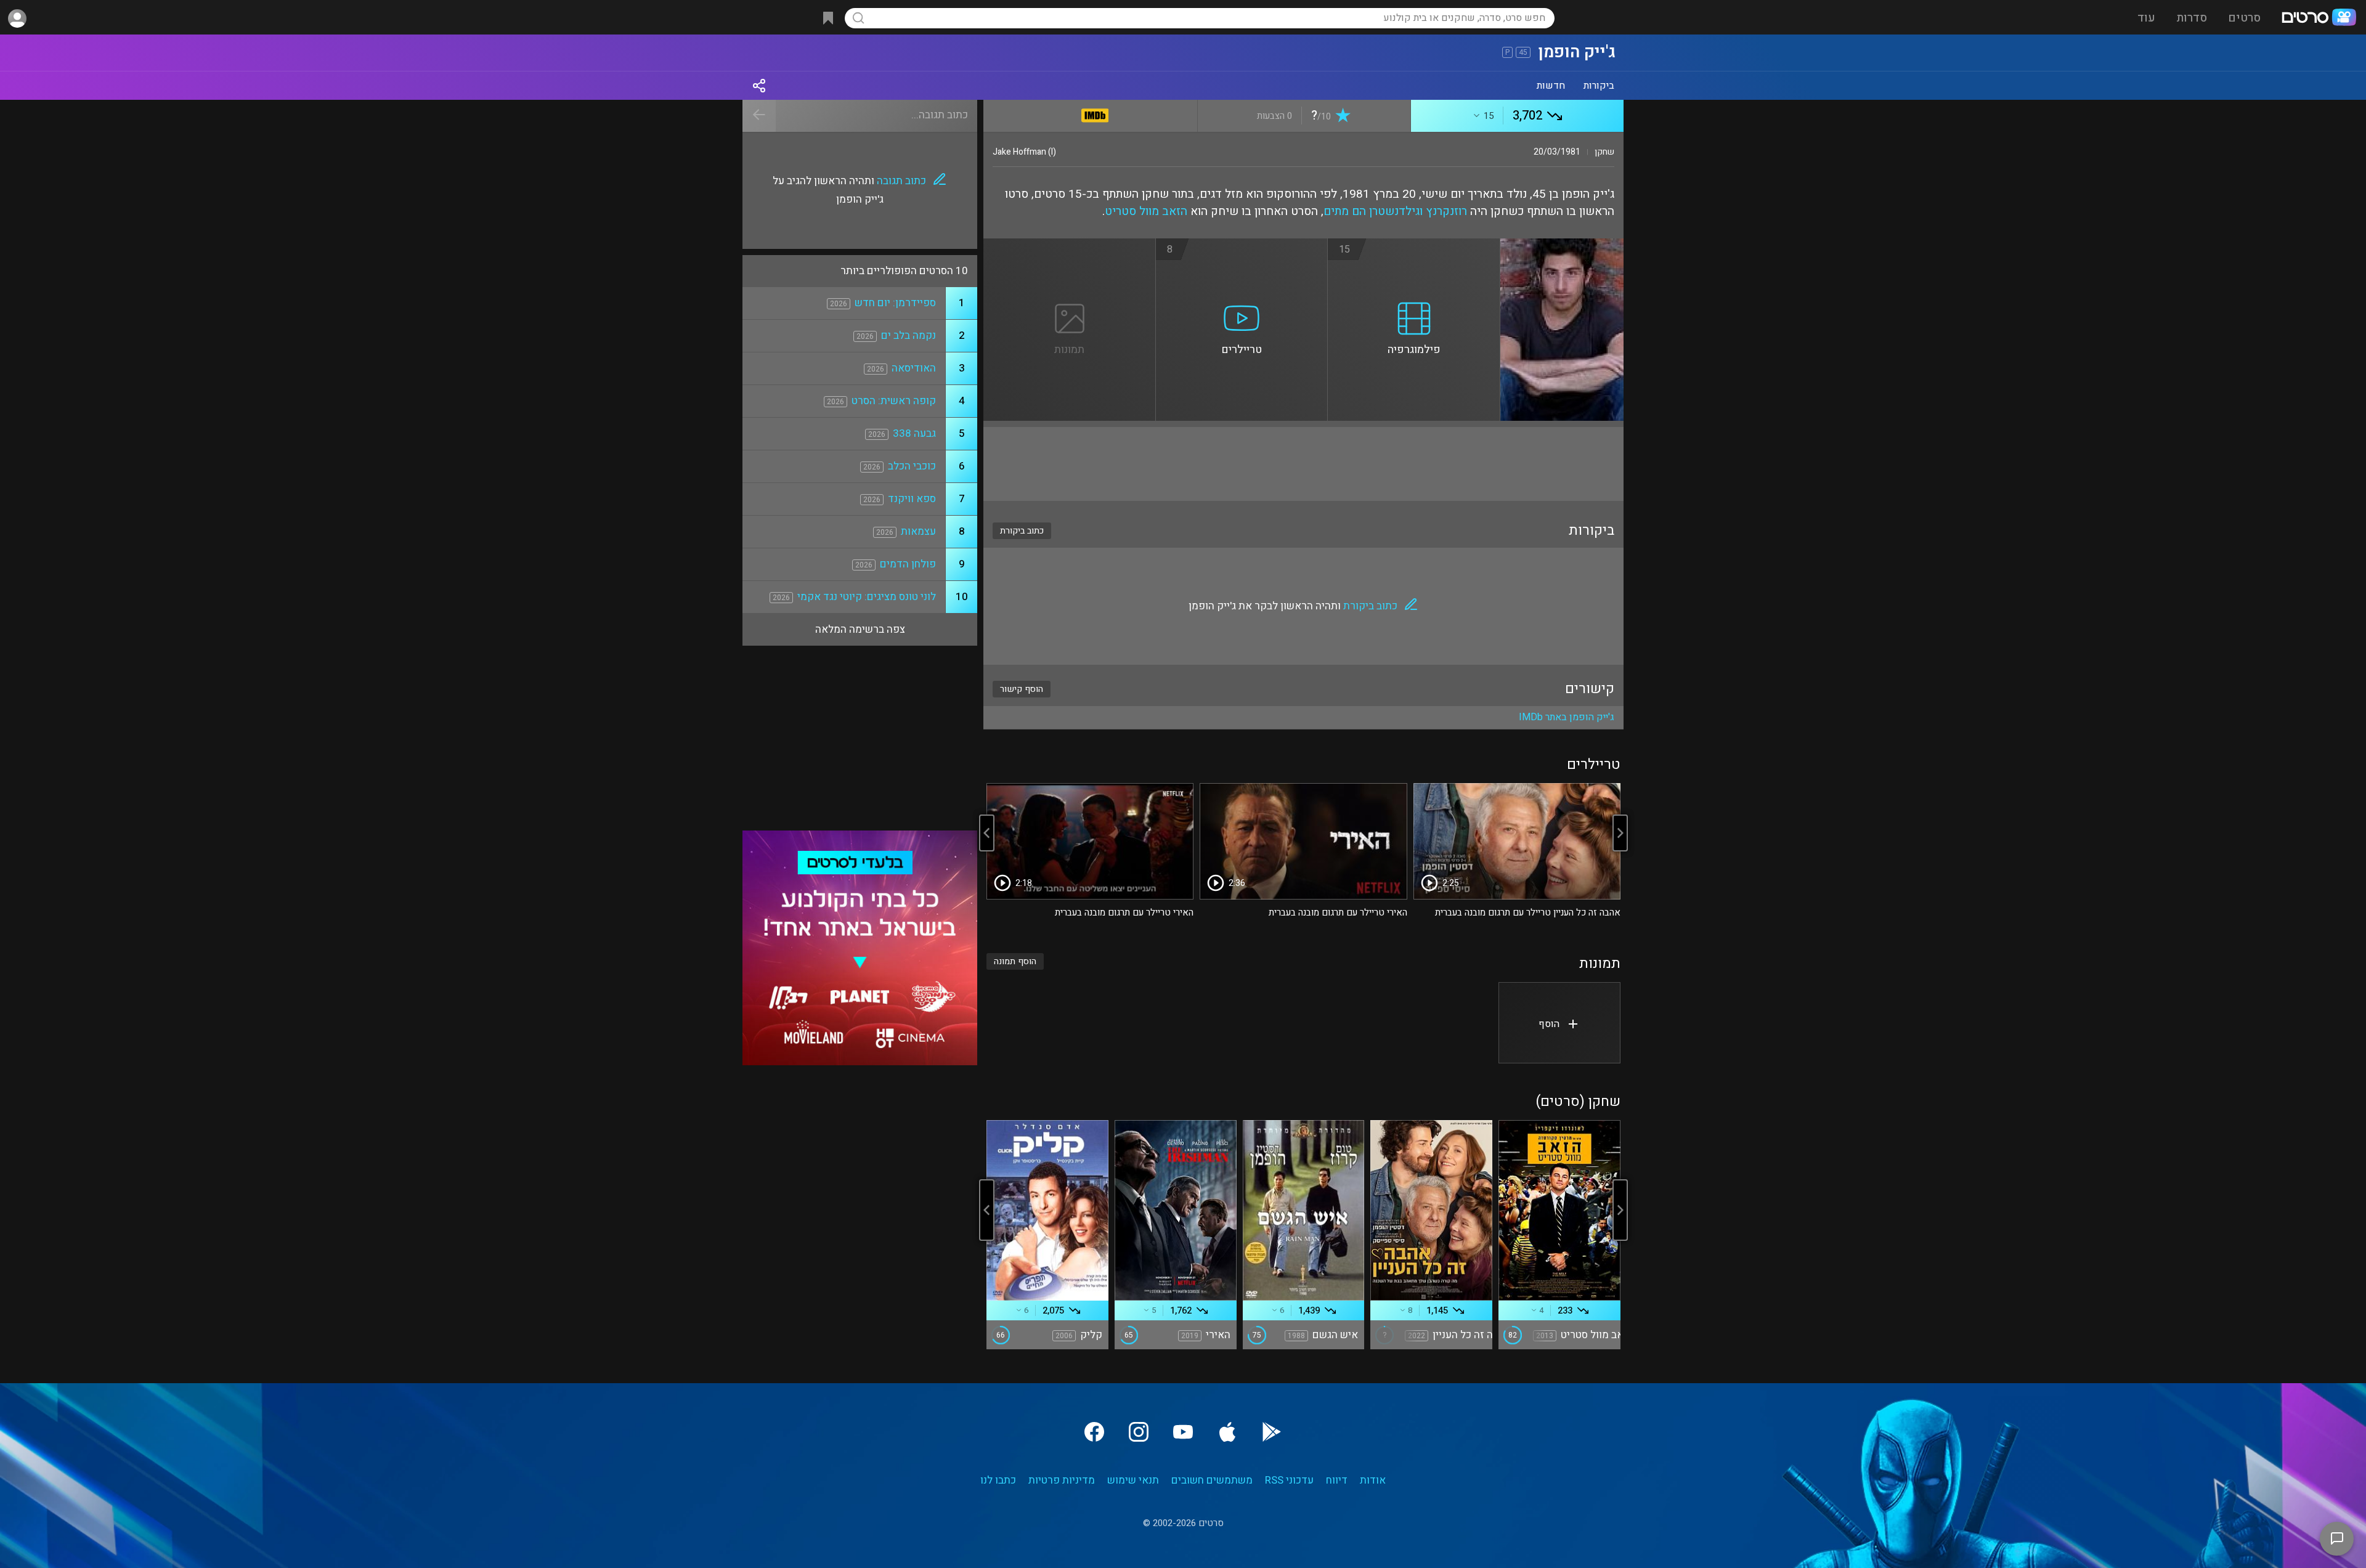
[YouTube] (1183, 1432)
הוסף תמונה (1015, 961)
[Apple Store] (1227, 1432)
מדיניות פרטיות (1062, 1480)
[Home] (2319, 18)
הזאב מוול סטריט (1146, 211)
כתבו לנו (998, 1480)
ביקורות (1599, 86)
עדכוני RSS (1289, 1480)
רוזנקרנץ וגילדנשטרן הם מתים (1395, 211)
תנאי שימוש (1133, 1480)
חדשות (1551, 86)
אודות (1373, 1480)
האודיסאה (914, 368)
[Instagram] (1139, 1432)
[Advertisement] (1303, 464)
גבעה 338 (914, 433)
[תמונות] (1070, 246)
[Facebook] (1094, 1432)
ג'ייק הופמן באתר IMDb (1567, 717)
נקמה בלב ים (909, 335)
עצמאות (918, 531)
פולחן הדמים (908, 564)
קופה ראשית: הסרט (894, 401)
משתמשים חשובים (1212, 1480)
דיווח (1337, 1480)
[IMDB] (1095, 113)
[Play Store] (1272, 1432)
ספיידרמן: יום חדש (895, 303)
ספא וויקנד (912, 499)
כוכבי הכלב (912, 466)
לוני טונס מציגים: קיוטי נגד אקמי (867, 597)
